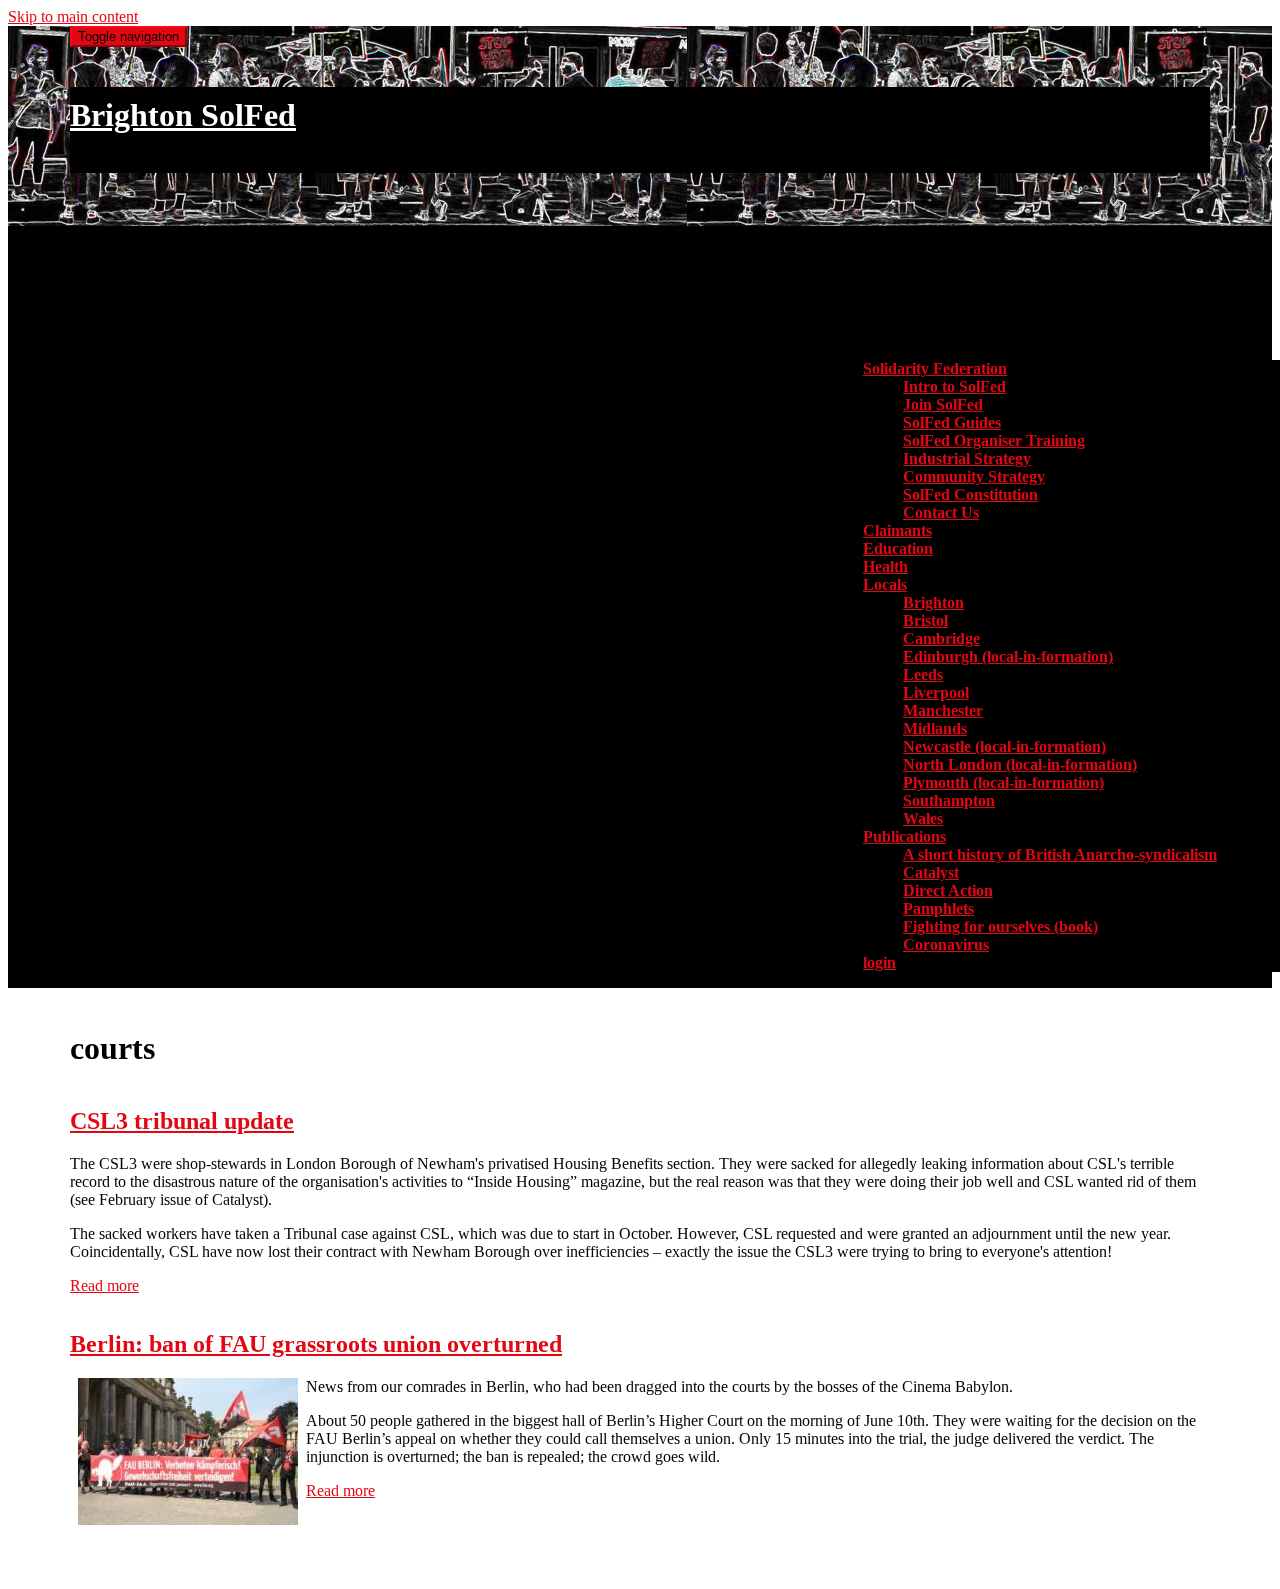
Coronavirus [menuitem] (946, 944)
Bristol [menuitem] (925, 620)
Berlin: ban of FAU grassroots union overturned (316, 1344)
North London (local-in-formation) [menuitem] (1020, 764)
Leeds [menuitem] (923, 674)
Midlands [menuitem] (935, 728)
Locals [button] (885, 584)
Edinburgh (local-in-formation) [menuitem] (1008, 656)
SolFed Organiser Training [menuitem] (994, 440)
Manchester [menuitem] (943, 710)
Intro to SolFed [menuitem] (954, 386)
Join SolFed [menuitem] (943, 404)
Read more (104, 1285)
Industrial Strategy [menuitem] (967, 458)
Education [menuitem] (898, 548)
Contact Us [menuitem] (941, 512)
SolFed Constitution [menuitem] (970, 494)
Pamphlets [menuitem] (938, 908)
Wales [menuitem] (923, 818)
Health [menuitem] (885, 566)
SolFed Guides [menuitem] (952, 422)
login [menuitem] (879, 962)
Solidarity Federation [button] (935, 368)
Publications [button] (904, 836)
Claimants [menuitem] (897, 530)
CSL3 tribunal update (182, 1121)
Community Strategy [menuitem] (974, 476)
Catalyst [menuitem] (931, 872)
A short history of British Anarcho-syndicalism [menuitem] (1060, 854)
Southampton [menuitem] (949, 800)
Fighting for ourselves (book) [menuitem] (1000, 926)
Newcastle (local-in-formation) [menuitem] (1004, 746)
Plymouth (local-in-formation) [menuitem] (1003, 782)
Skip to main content (73, 16)
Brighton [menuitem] (933, 602)
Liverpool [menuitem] (936, 692)
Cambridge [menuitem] (941, 638)
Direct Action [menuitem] (948, 890)
